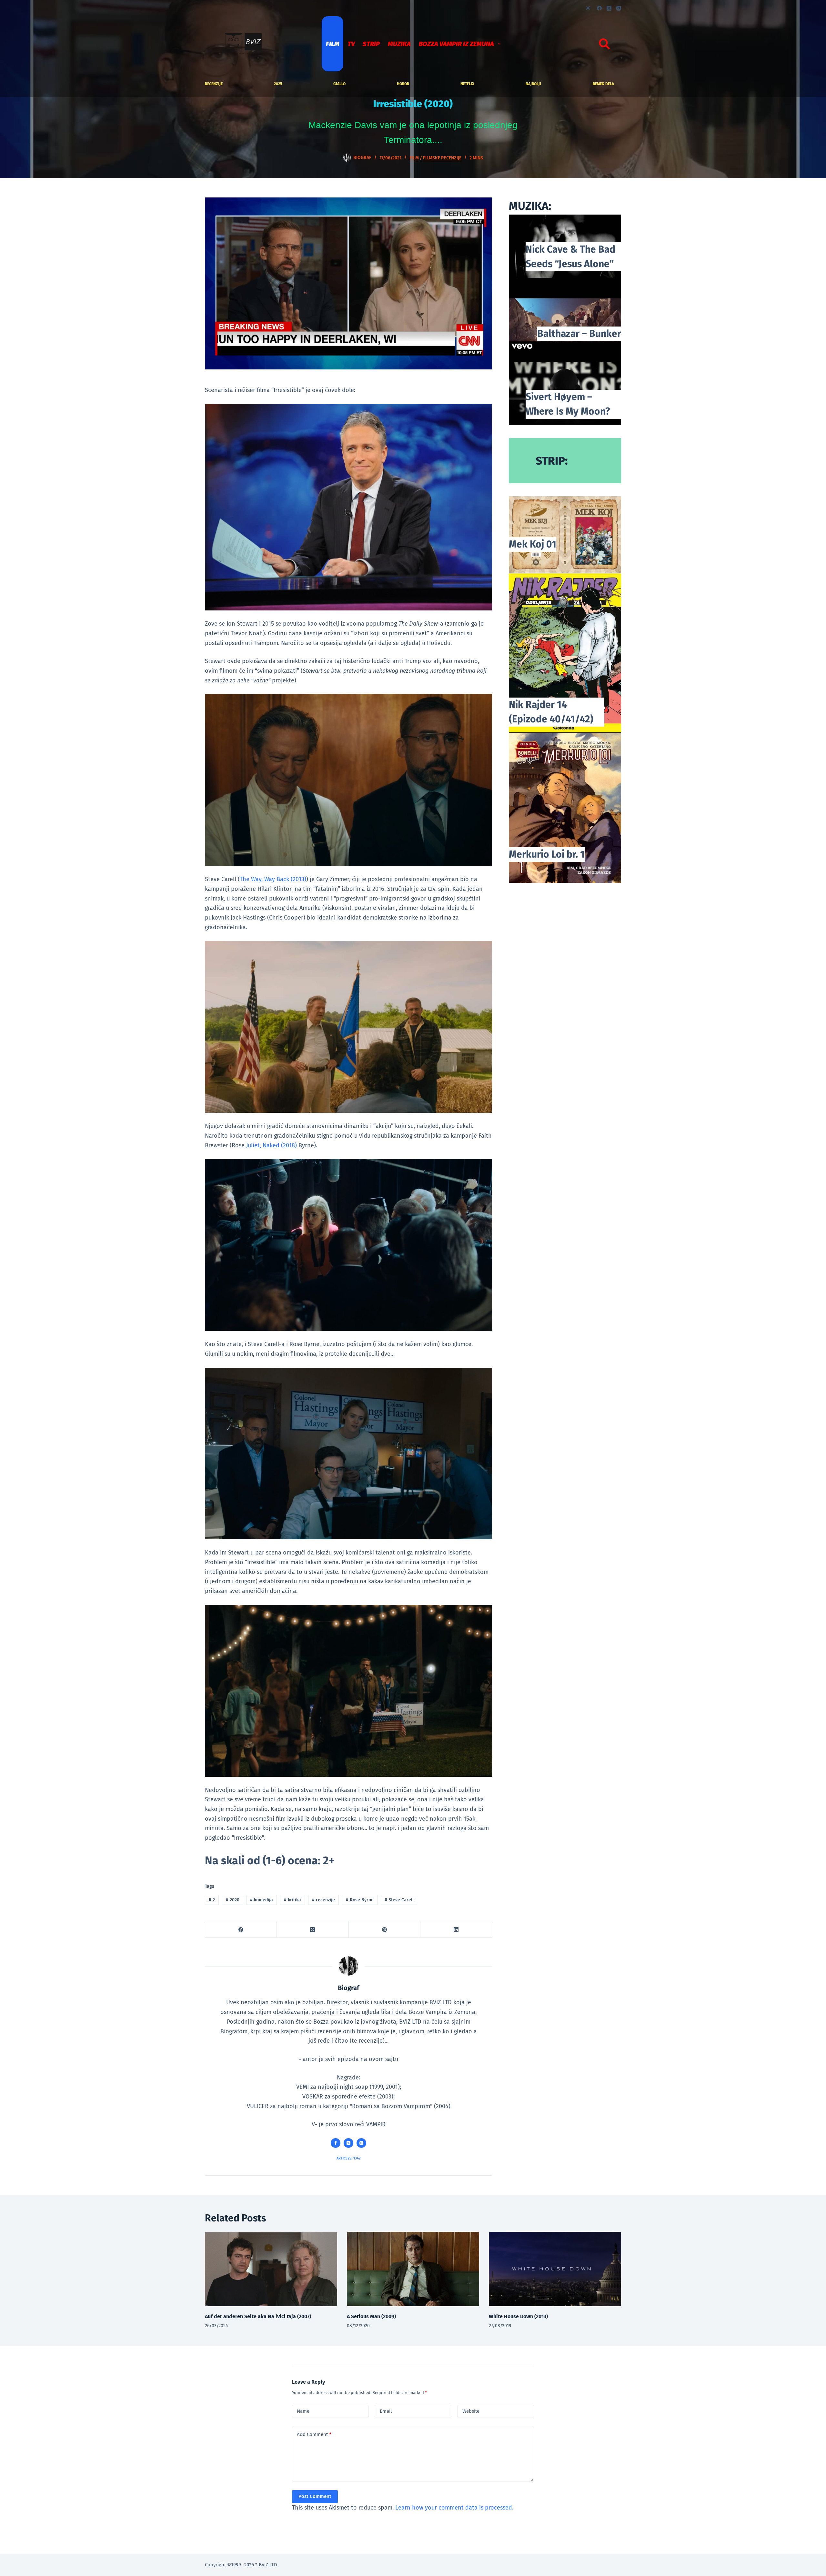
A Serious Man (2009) (371, 2316)
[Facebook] (599, 8)
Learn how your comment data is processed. (454, 2508)
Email (386, 2411)
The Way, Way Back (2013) (273, 879)
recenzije (214, 84)
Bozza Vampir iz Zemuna (456, 44)
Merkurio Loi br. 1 (547, 854)
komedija (262, 1900)
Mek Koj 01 (533, 544)
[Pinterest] (385, 1930)
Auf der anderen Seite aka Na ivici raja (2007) (258, 2316)
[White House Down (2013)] (555, 2269)
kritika (292, 1900)
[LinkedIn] (456, 1930)
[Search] (604, 44)
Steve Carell (399, 1900)
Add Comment (314, 2434)
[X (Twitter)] (609, 8)
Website (471, 2411)
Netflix (467, 84)
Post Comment (315, 2496)
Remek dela (603, 84)
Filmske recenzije (442, 158)
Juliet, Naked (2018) (272, 1145)
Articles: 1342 (349, 2158)
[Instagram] (619, 8)
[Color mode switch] (588, 8)
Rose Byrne (360, 1900)
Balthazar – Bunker (579, 334)
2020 (233, 1900)
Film (333, 44)
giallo (339, 84)
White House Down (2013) (518, 2316)
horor (403, 84)
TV (351, 44)
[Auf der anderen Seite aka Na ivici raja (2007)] (271, 2269)
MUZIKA (399, 44)
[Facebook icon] (336, 2143)
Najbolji (533, 84)
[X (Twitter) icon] (348, 2143)
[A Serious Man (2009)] (413, 2269)
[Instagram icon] (361, 2143)
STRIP (371, 44)
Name (303, 2411)
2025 (278, 84)
